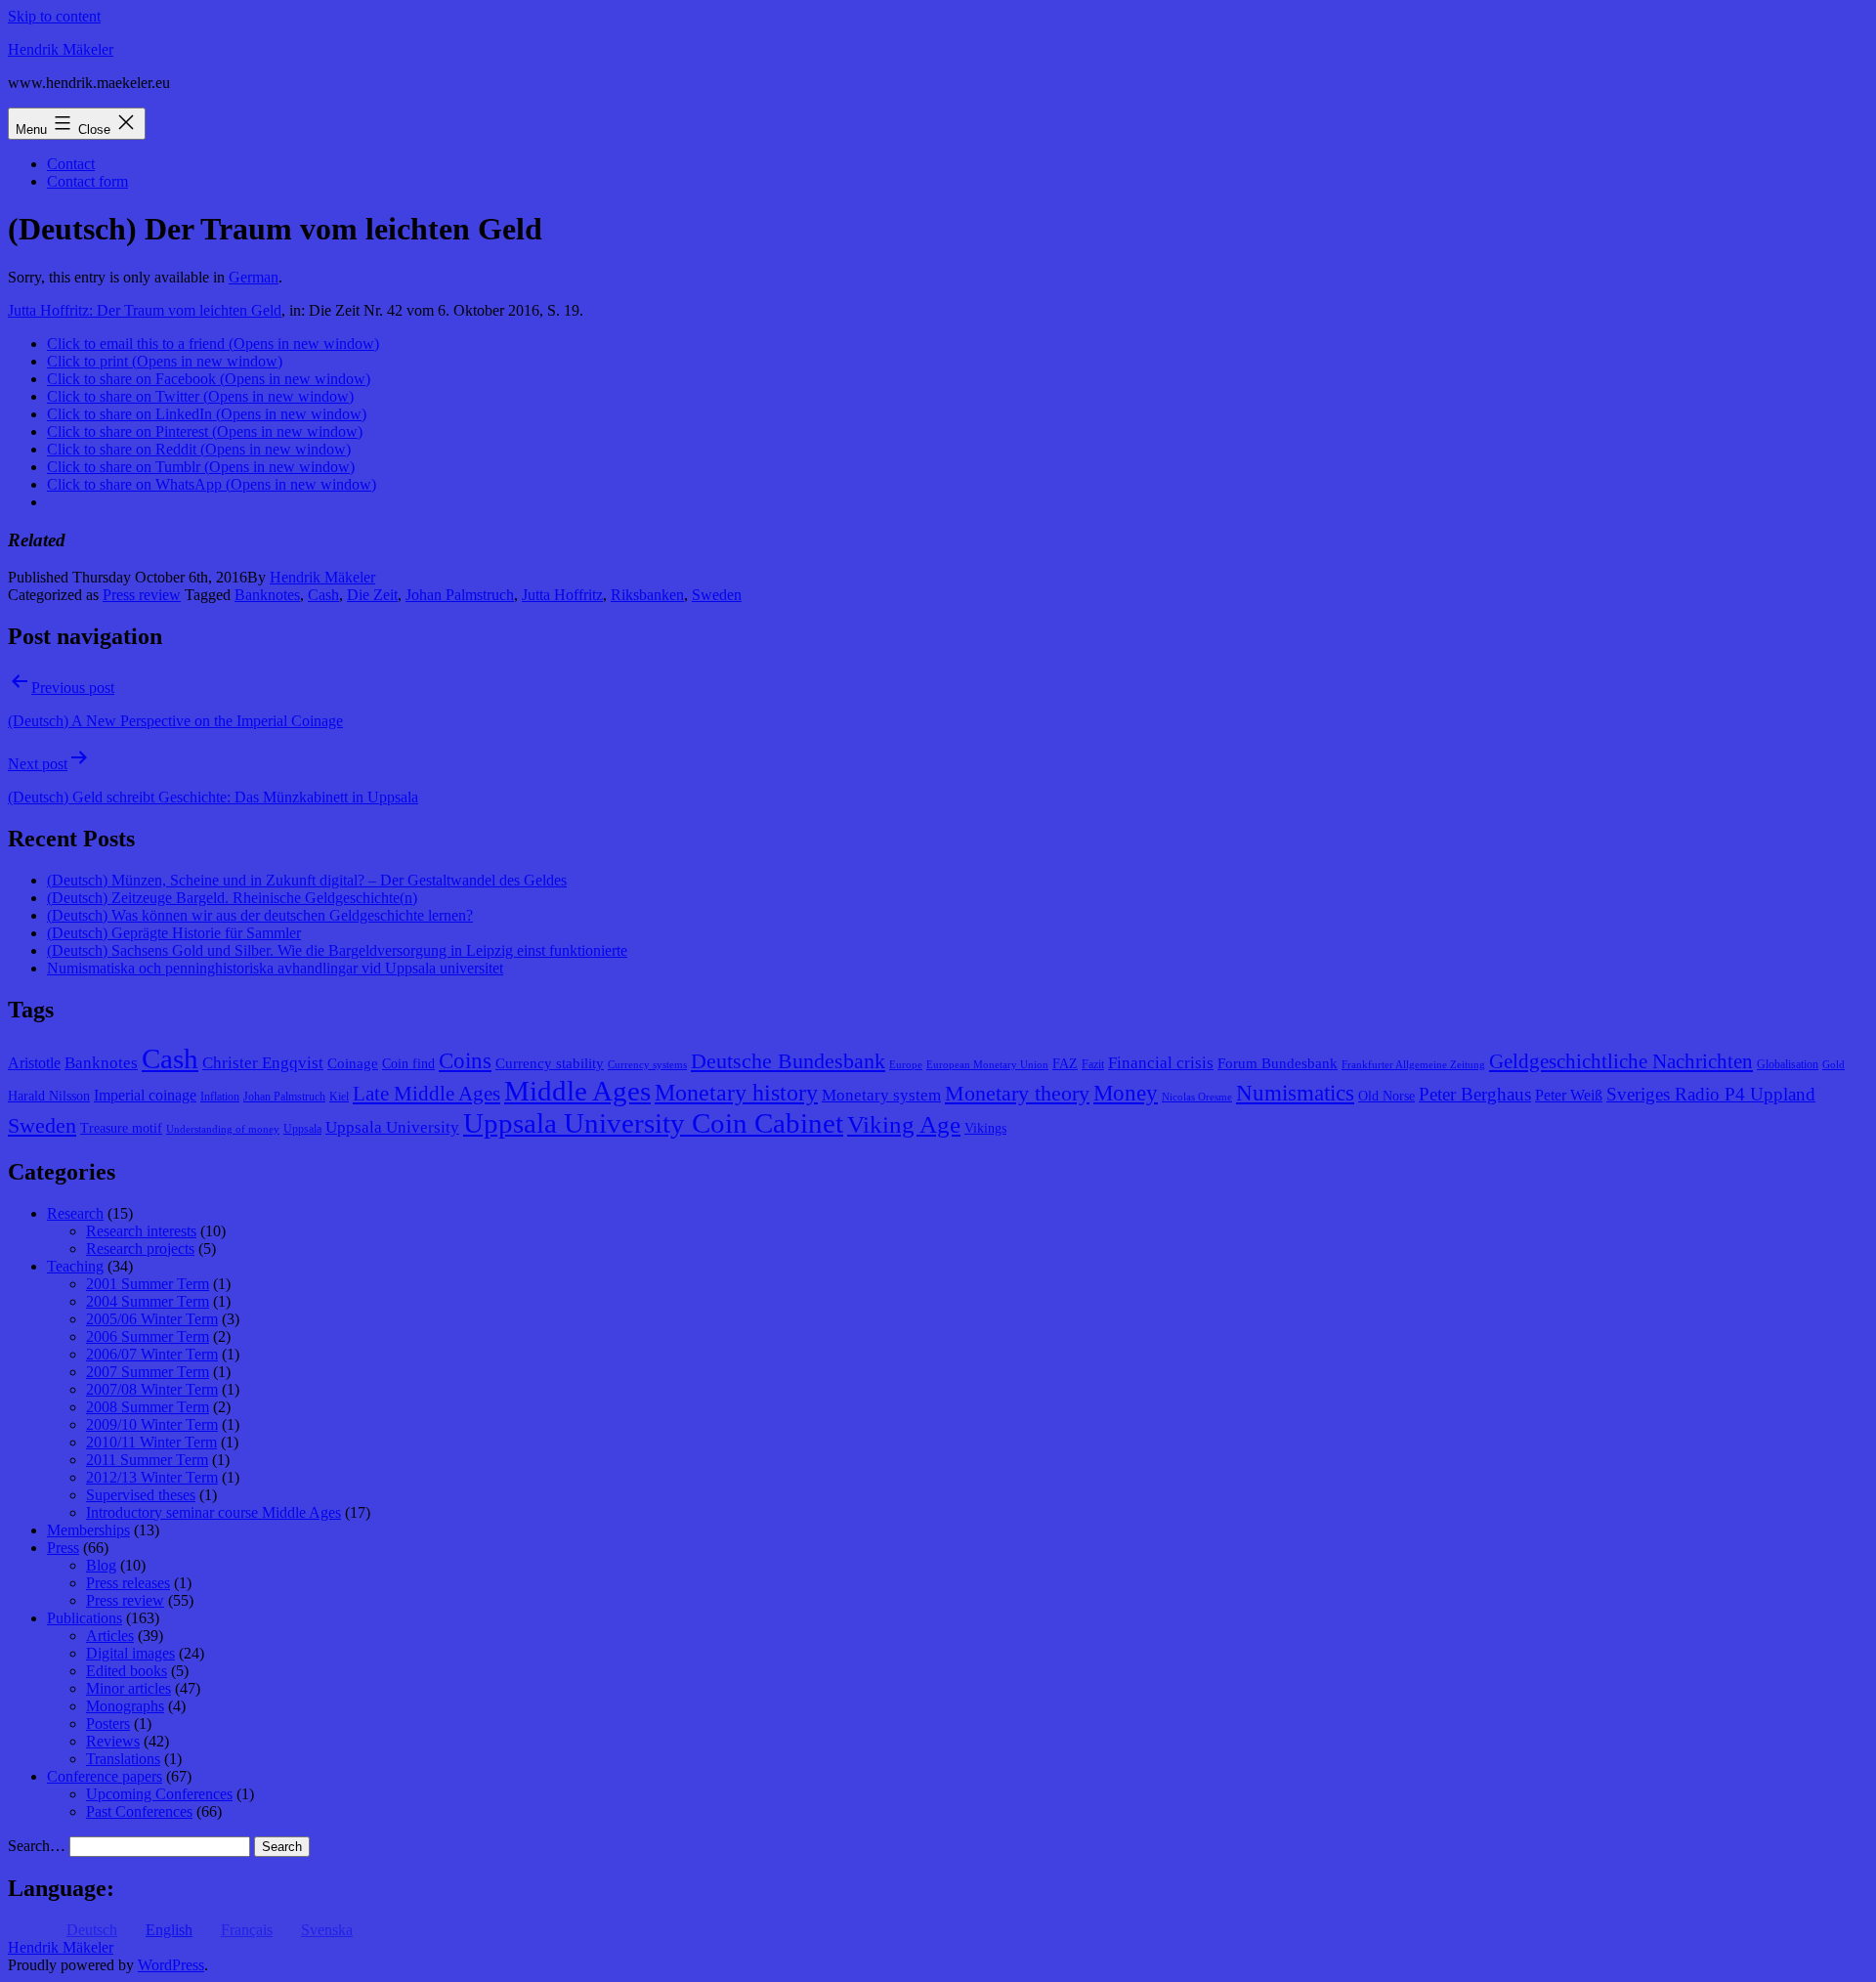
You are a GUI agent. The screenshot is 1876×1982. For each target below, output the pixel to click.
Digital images (130, 1653)
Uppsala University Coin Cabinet (653, 1123)
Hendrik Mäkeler (61, 49)
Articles (110, 1636)
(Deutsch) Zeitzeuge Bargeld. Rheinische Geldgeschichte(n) (232, 898)
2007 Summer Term (148, 1372)
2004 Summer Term (148, 1301)
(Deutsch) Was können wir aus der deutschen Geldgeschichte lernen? (260, 915)
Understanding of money (223, 1129)
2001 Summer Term (148, 1284)
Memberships (88, 1530)
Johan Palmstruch (460, 595)
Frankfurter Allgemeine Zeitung (1413, 1065)
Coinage (353, 1063)
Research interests (141, 1231)
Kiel (339, 1097)
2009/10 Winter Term (152, 1424)
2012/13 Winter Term (152, 1477)
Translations (123, 1759)
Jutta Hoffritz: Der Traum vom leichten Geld (145, 310)
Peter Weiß (1569, 1095)
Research (75, 1213)
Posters (108, 1723)
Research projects (140, 1249)
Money (1126, 1093)
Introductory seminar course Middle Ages (213, 1512)
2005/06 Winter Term (152, 1319)
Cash (323, 595)
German (254, 277)
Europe (906, 1065)
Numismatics (1295, 1093)
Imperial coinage (145, 1095)
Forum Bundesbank (1278, 1063)
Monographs (125, 1706)
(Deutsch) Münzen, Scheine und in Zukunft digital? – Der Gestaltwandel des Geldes (307, 880)
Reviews (113, 1741)
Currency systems (647, 1065)
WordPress (171, 1965)
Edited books (127, 1671)
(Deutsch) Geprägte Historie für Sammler (174, 933)
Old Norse (1386, 1096)
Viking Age (904, 1124)
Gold (1833, 1065)
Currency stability (550, 1063)
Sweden (717, 595)
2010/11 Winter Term (151, 1442)
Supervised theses (141, 1495)
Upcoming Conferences (159, 1794)
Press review (142, 595)
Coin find (408, 1064)
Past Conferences (139, 1811)
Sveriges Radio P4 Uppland (1711, 1094)
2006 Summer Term (148, 1336)
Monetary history (736, 1093)
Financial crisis (1161, 1063)
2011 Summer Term (147, 1460)
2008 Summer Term (148, 1407)
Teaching (75, 1266)
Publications (85, 1618)
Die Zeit (372, 595)
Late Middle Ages (426, 1094)
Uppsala (302, 1129)
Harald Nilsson (49, 1096)
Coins (465, 1061)
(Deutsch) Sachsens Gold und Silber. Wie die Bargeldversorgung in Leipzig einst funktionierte (337, 950)
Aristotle (34, 1063)
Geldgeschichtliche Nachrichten (1621, 1061)
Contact (71, 164)
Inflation (220, 1097)
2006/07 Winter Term (152, 1354)
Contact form (87, 181)
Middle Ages (577, 1091)
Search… (37, 1846)
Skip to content (54, 16)
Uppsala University (392, 1127)
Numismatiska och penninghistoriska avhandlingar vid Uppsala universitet (275, 968)
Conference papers (105, 1776)
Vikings (985, 1128)
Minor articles (128, 1688)
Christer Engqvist (263, 1063)
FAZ (1065, 1064)
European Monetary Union (987, 1065)
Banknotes (267, 595)
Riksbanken (647, 595)
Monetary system (881, 1095)
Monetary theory (1017, 1093)
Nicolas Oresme (1197, 1097)
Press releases (128, 1583)
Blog (101, 1565)
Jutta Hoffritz (562, 595)
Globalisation (1788, 1064)
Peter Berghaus (1475, 1094)
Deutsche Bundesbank (788, 1061)
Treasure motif (121, 1128)
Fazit (1093, 1064)
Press (63, 1548)
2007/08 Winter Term (152, 1389)
